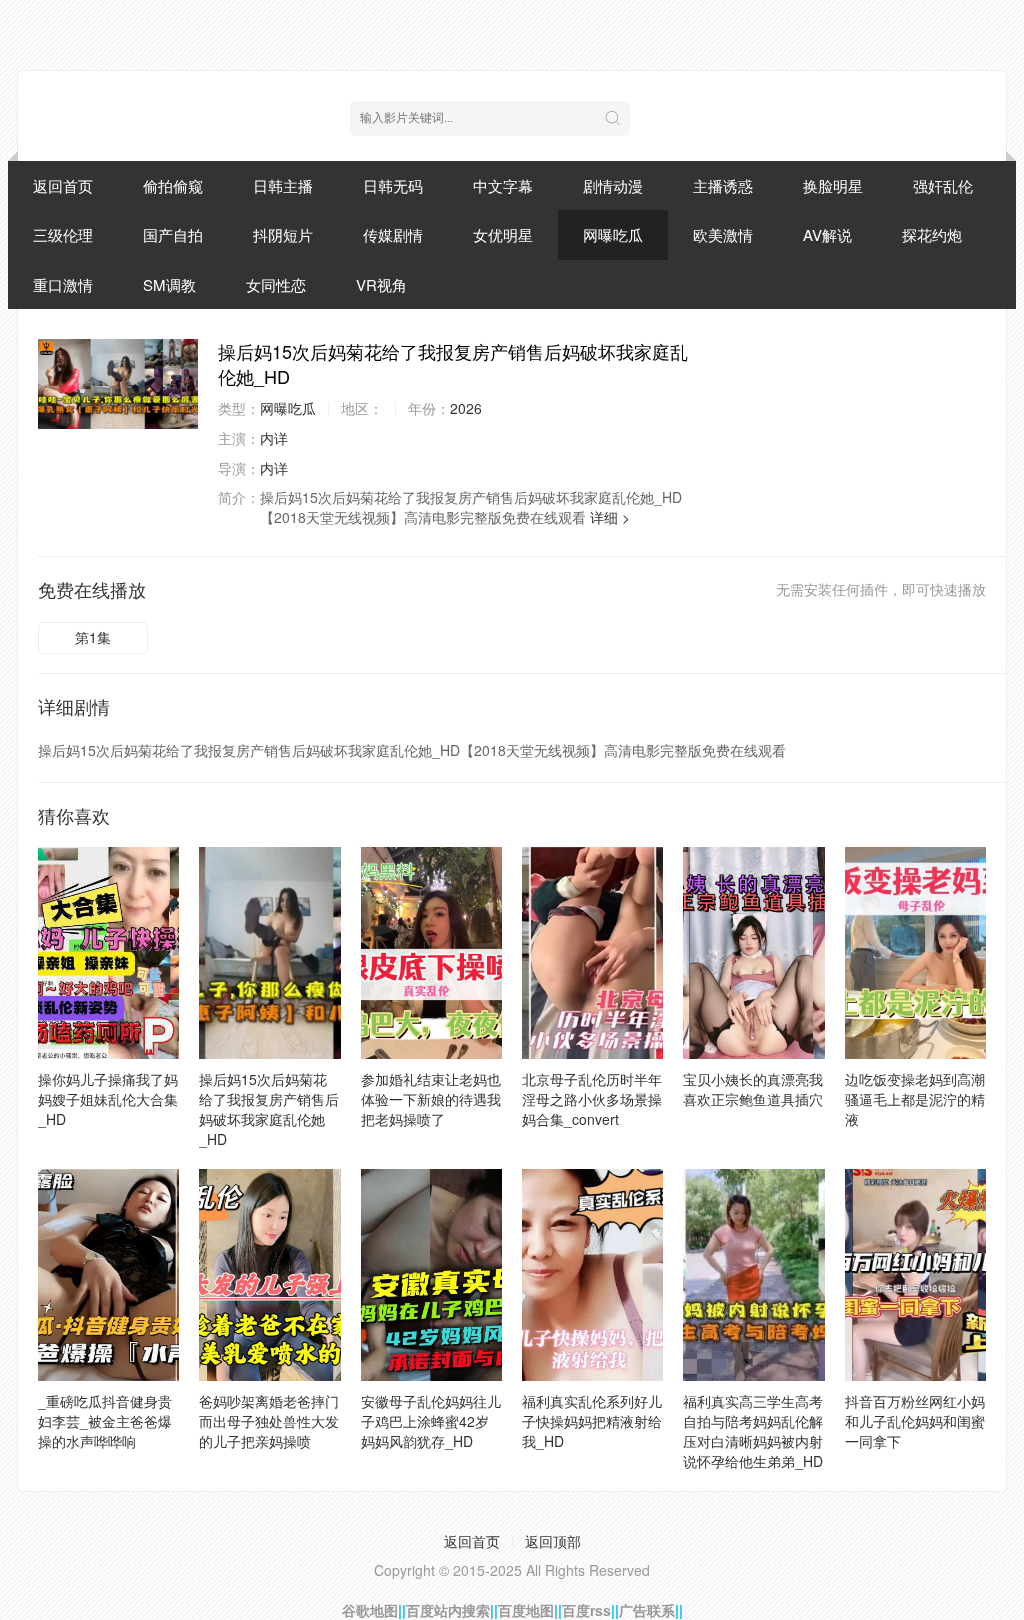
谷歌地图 (370, 1610)
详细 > (610, 517)
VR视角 (381, 284)
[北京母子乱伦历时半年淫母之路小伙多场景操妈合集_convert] (592, 953)
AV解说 (827, 234)
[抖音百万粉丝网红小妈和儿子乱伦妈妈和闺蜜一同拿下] (915, 1275)
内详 (274, 438)
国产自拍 (173, 234)
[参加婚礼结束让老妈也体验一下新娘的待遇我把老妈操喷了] (431, 953)
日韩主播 (283, 185)
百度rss (586, 1610)
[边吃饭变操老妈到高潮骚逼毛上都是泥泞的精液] (915, 953)
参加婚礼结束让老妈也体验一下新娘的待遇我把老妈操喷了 (431, 1099)
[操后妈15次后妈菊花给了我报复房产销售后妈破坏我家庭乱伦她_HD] (118, 384)
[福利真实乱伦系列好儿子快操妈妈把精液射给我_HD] (592, 1275)
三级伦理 (63, 234)
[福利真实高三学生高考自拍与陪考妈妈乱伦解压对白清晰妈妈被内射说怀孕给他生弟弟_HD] (753, 1275)
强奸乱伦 (943, 185)
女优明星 (503, 234)
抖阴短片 (283, 234)
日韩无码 (393, 185)
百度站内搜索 (448, 1610)
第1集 (93, 637)
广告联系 (647, 1610)
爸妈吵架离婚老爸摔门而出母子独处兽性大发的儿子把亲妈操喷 (269, 1421)
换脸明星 (833, 185)
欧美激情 (723, 234)
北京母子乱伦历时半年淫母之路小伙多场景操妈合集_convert (592, 1099)
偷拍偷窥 (173, 185)
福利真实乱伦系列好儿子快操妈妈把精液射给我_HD (592, 1421)
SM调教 (169, 284)
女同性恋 (276, 284)
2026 (466, 408)
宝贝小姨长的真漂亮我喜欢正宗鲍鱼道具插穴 (753, 1089)
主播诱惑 (723, 185)
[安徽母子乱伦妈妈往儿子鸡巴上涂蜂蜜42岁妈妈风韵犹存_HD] (431, 1275)
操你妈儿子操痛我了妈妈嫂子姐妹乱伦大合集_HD (108, 1099)
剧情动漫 (613, 185)
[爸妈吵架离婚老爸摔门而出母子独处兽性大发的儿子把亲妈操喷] (269, 1275)
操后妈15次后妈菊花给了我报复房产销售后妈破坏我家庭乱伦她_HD (269, 1109)
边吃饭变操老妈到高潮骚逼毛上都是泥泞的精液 (915, 1099)
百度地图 (526, 1610)
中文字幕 (503, 185)
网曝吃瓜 (613, 234)
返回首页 (63, 185)
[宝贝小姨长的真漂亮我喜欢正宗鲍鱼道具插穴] (753, 953)
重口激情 (63, 284)
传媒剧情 (393, 234)
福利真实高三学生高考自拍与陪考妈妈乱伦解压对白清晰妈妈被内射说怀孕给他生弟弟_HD (753, 1431)
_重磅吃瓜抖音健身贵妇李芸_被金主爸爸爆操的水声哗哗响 (105, 1421)
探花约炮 (932, 234)
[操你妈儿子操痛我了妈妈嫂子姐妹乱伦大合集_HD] (108, 953)
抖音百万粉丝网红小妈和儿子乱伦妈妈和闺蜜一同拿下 (915, 1421)
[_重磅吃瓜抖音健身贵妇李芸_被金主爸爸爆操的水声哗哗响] (108, 1275)
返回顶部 (553, 1541)
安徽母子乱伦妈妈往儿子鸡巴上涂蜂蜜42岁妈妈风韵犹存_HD (431, 1421)
